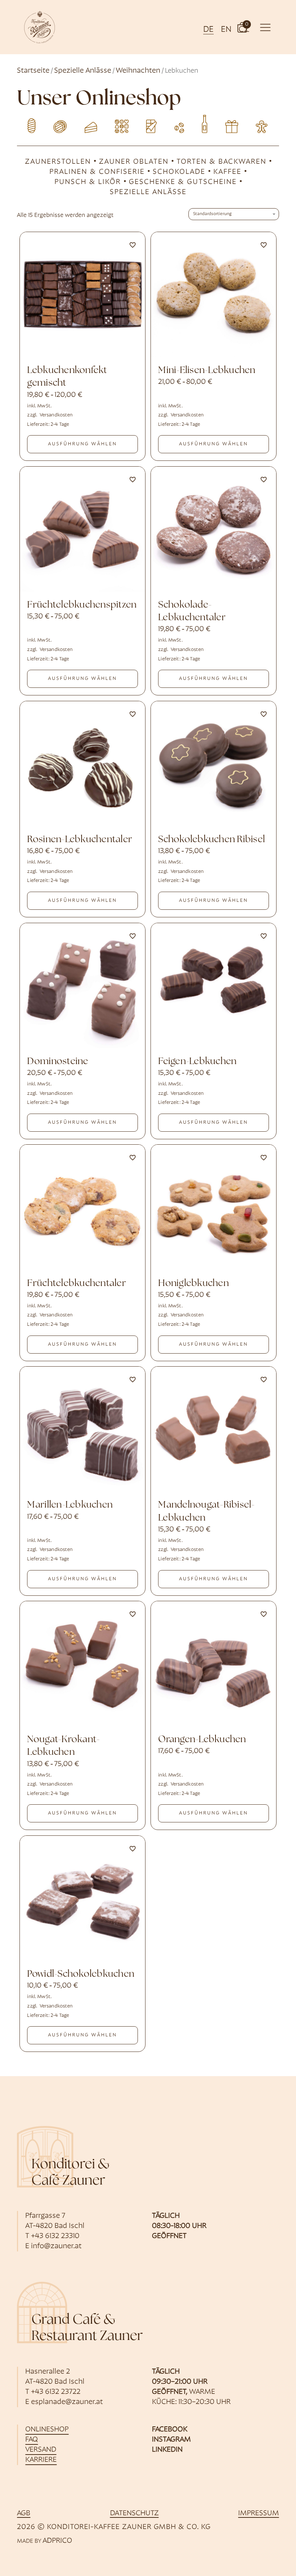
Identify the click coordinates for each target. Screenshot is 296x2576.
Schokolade (179, 172)
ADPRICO (57, 2541)
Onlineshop (47, 2430)
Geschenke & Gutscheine (183, 182)
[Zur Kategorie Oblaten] (61, 123)
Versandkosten (56, 415)
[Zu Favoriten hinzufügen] (132, 245)
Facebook (170, 2430)
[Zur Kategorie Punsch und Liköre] (206, 123)
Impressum (259, 2513)
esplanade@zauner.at (67, 2402)
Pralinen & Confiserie (97, 172)
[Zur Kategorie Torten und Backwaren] (90, 123)
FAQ (32, 2440)
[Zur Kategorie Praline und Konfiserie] (119, 123)
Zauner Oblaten (134, 162)
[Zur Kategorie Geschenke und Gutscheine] (236, 123)
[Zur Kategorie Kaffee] (177, 123)
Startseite (33, 71)
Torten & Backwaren (221, 162)
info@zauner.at (56, 2246)
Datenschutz (134, 2513)
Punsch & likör (88, 182)
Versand (41, 2450)
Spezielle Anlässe (83, 71)
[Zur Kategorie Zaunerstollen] (32, 123)
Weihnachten (138, 71)
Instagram (171, 2440)
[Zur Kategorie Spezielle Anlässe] (264, 123)
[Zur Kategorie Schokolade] (148, 123)
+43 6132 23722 (56, 2392)
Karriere (41, 2460)
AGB (24, 2513)
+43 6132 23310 (55, 2236)
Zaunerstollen (58, 162)
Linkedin (167, 2450)
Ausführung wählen (82, 444)
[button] (242, 27)
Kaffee (227, 172)
